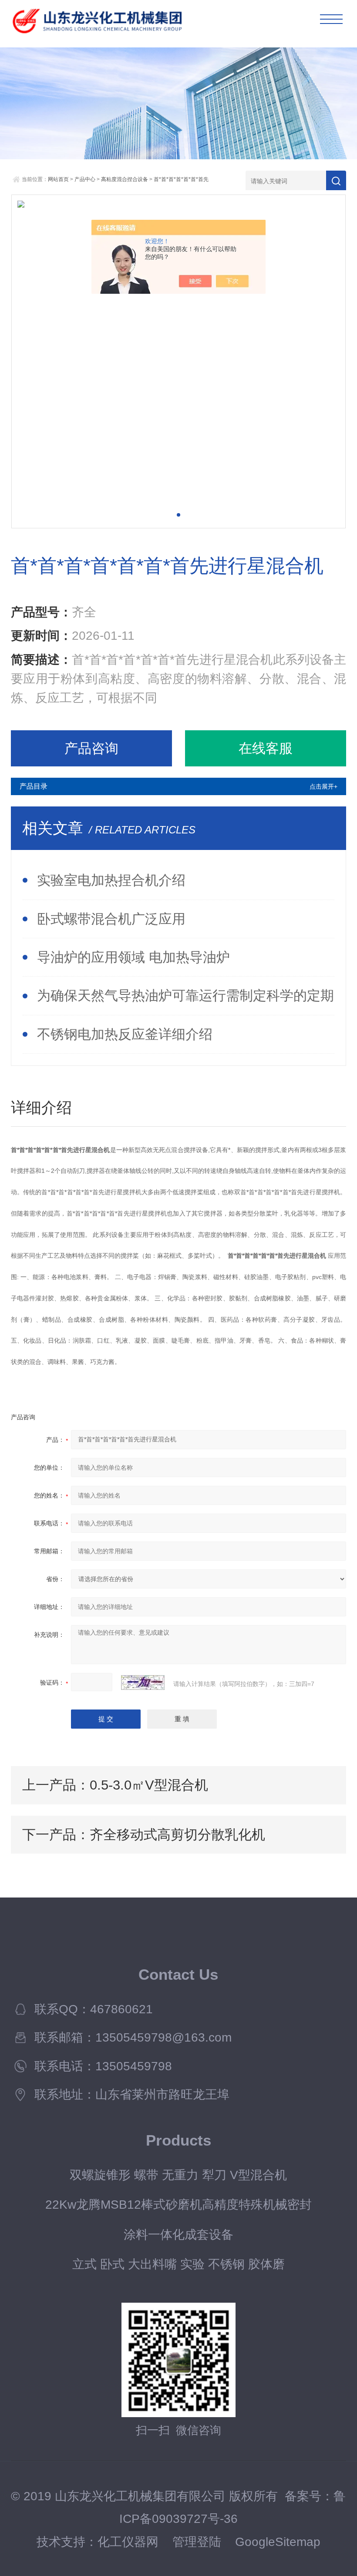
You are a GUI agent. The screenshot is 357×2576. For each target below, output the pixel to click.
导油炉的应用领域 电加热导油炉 (133, 957)
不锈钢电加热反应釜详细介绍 (125, 1034)
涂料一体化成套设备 (178, 2234)
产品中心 (85, 179)
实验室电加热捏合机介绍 (111, 880)
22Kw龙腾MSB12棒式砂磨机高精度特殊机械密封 (178, 2204)
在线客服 (266, 748)
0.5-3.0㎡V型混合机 (149, 1785)
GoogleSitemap (278, 2542)
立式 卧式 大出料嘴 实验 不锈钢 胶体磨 (178, 2264)
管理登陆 (197, 2542)
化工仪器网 (128, 2542)
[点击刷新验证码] (143, 1683)
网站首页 (58, 179)
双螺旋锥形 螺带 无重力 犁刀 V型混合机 (178, 2175)
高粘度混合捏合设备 (125, 179)
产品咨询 (91, 748)
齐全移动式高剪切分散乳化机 (177, 1834)
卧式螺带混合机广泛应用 (111, 919)
